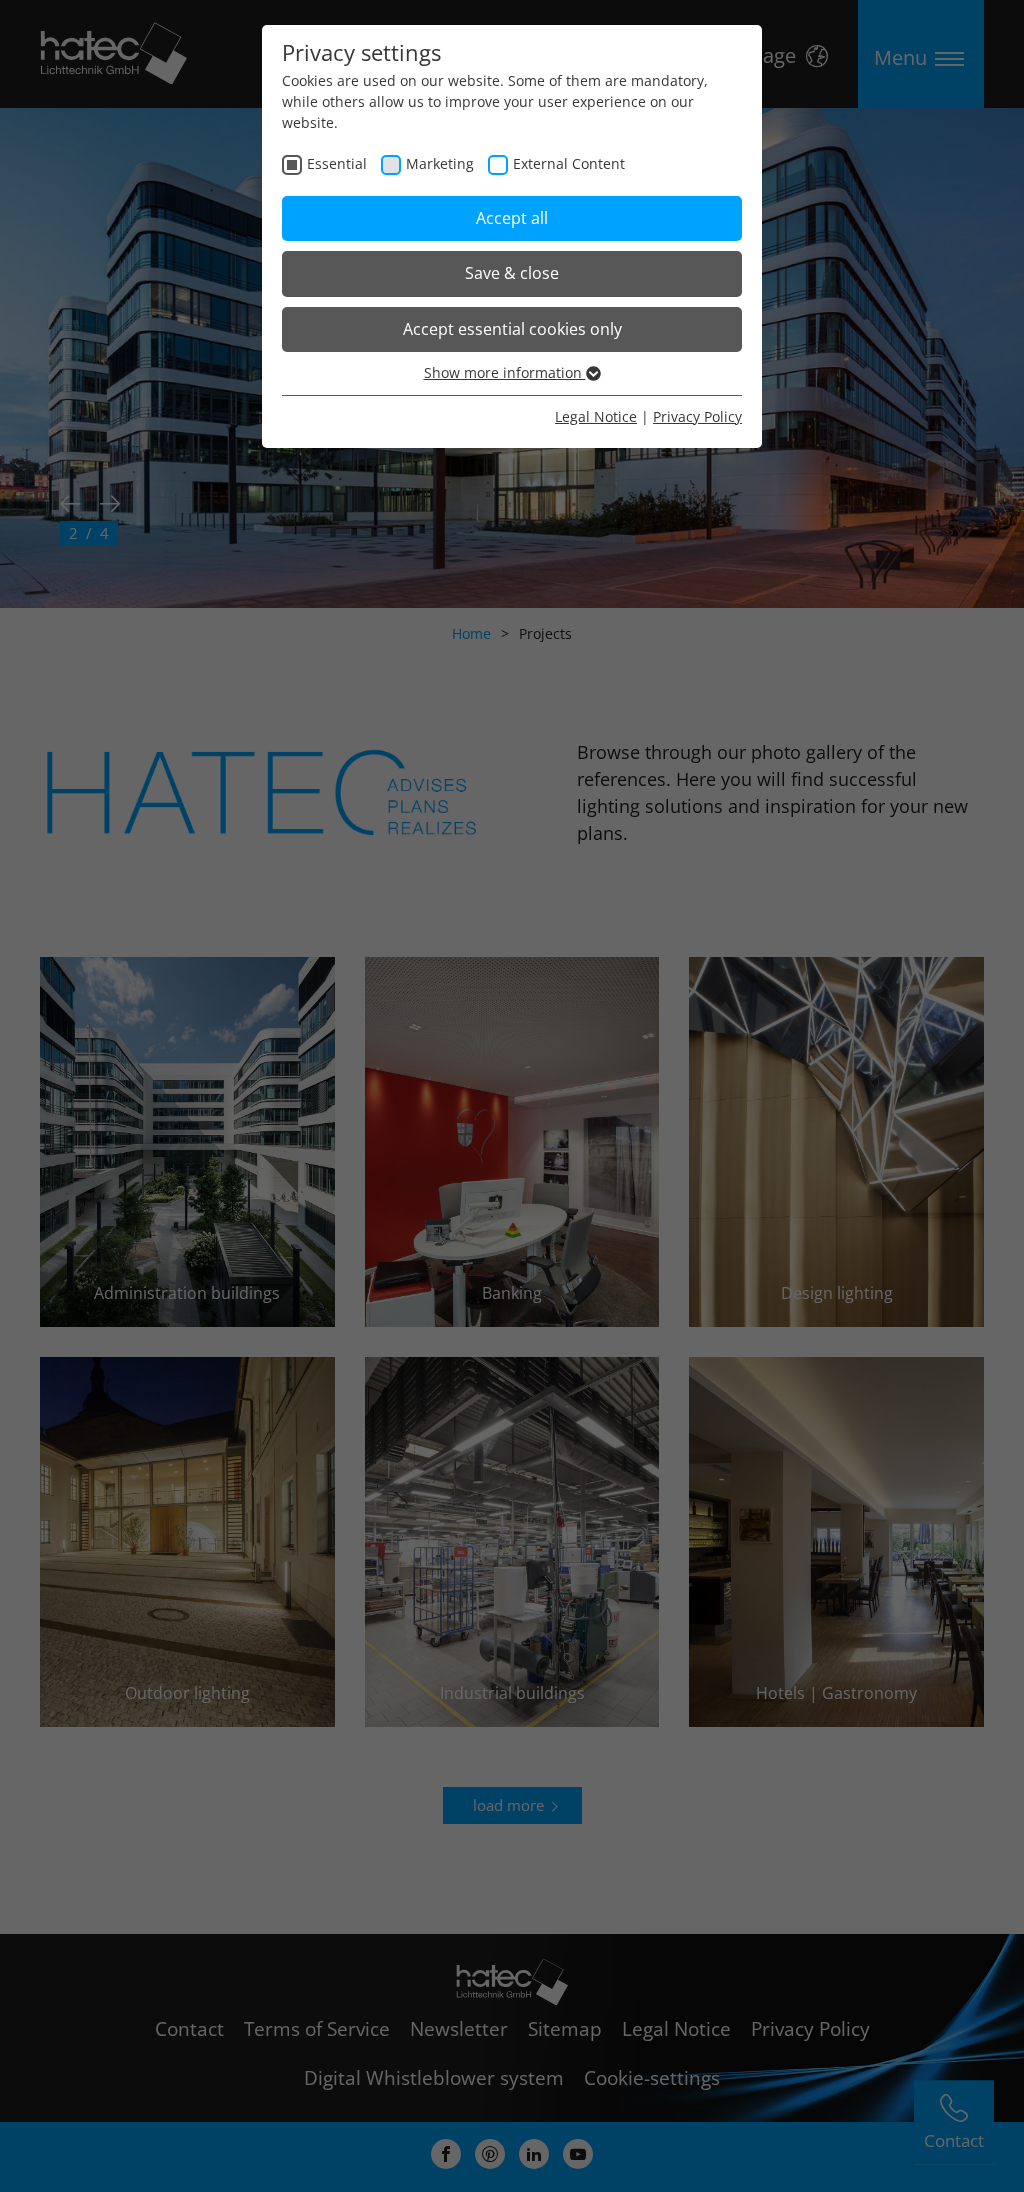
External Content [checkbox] (569, 163)
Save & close (512, 273)
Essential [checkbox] (337, 163)
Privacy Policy (697, 416)
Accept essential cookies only (512, 329)
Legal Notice (596, 416)
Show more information (505, 372)
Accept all (512, 218)
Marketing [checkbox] (440, 163)
